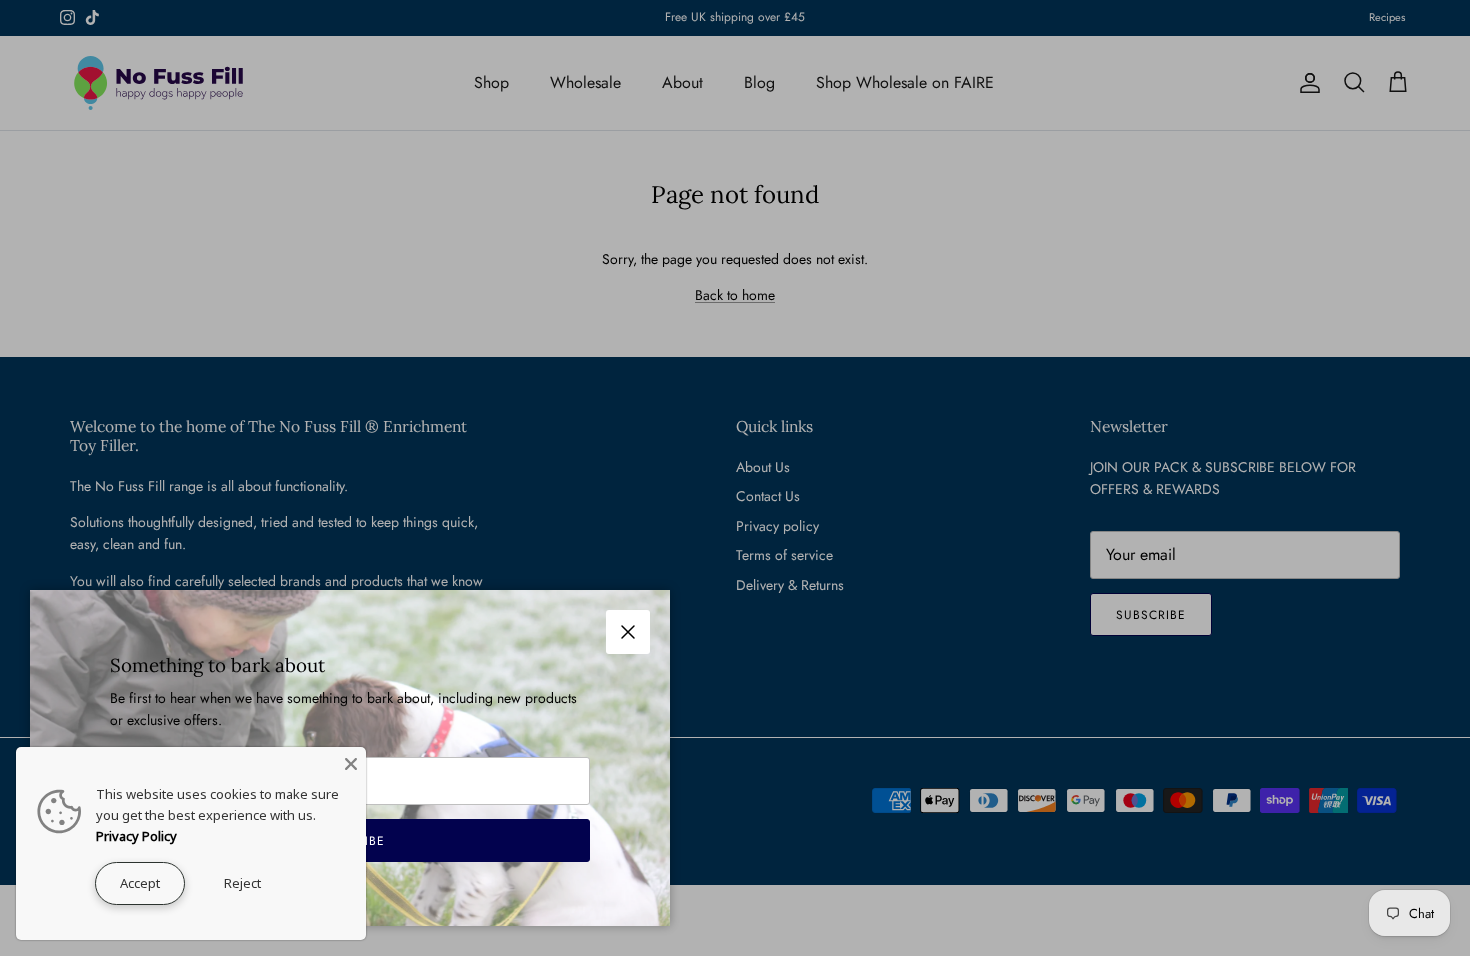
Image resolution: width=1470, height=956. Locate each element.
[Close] (351, 762)
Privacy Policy (136, 836)
